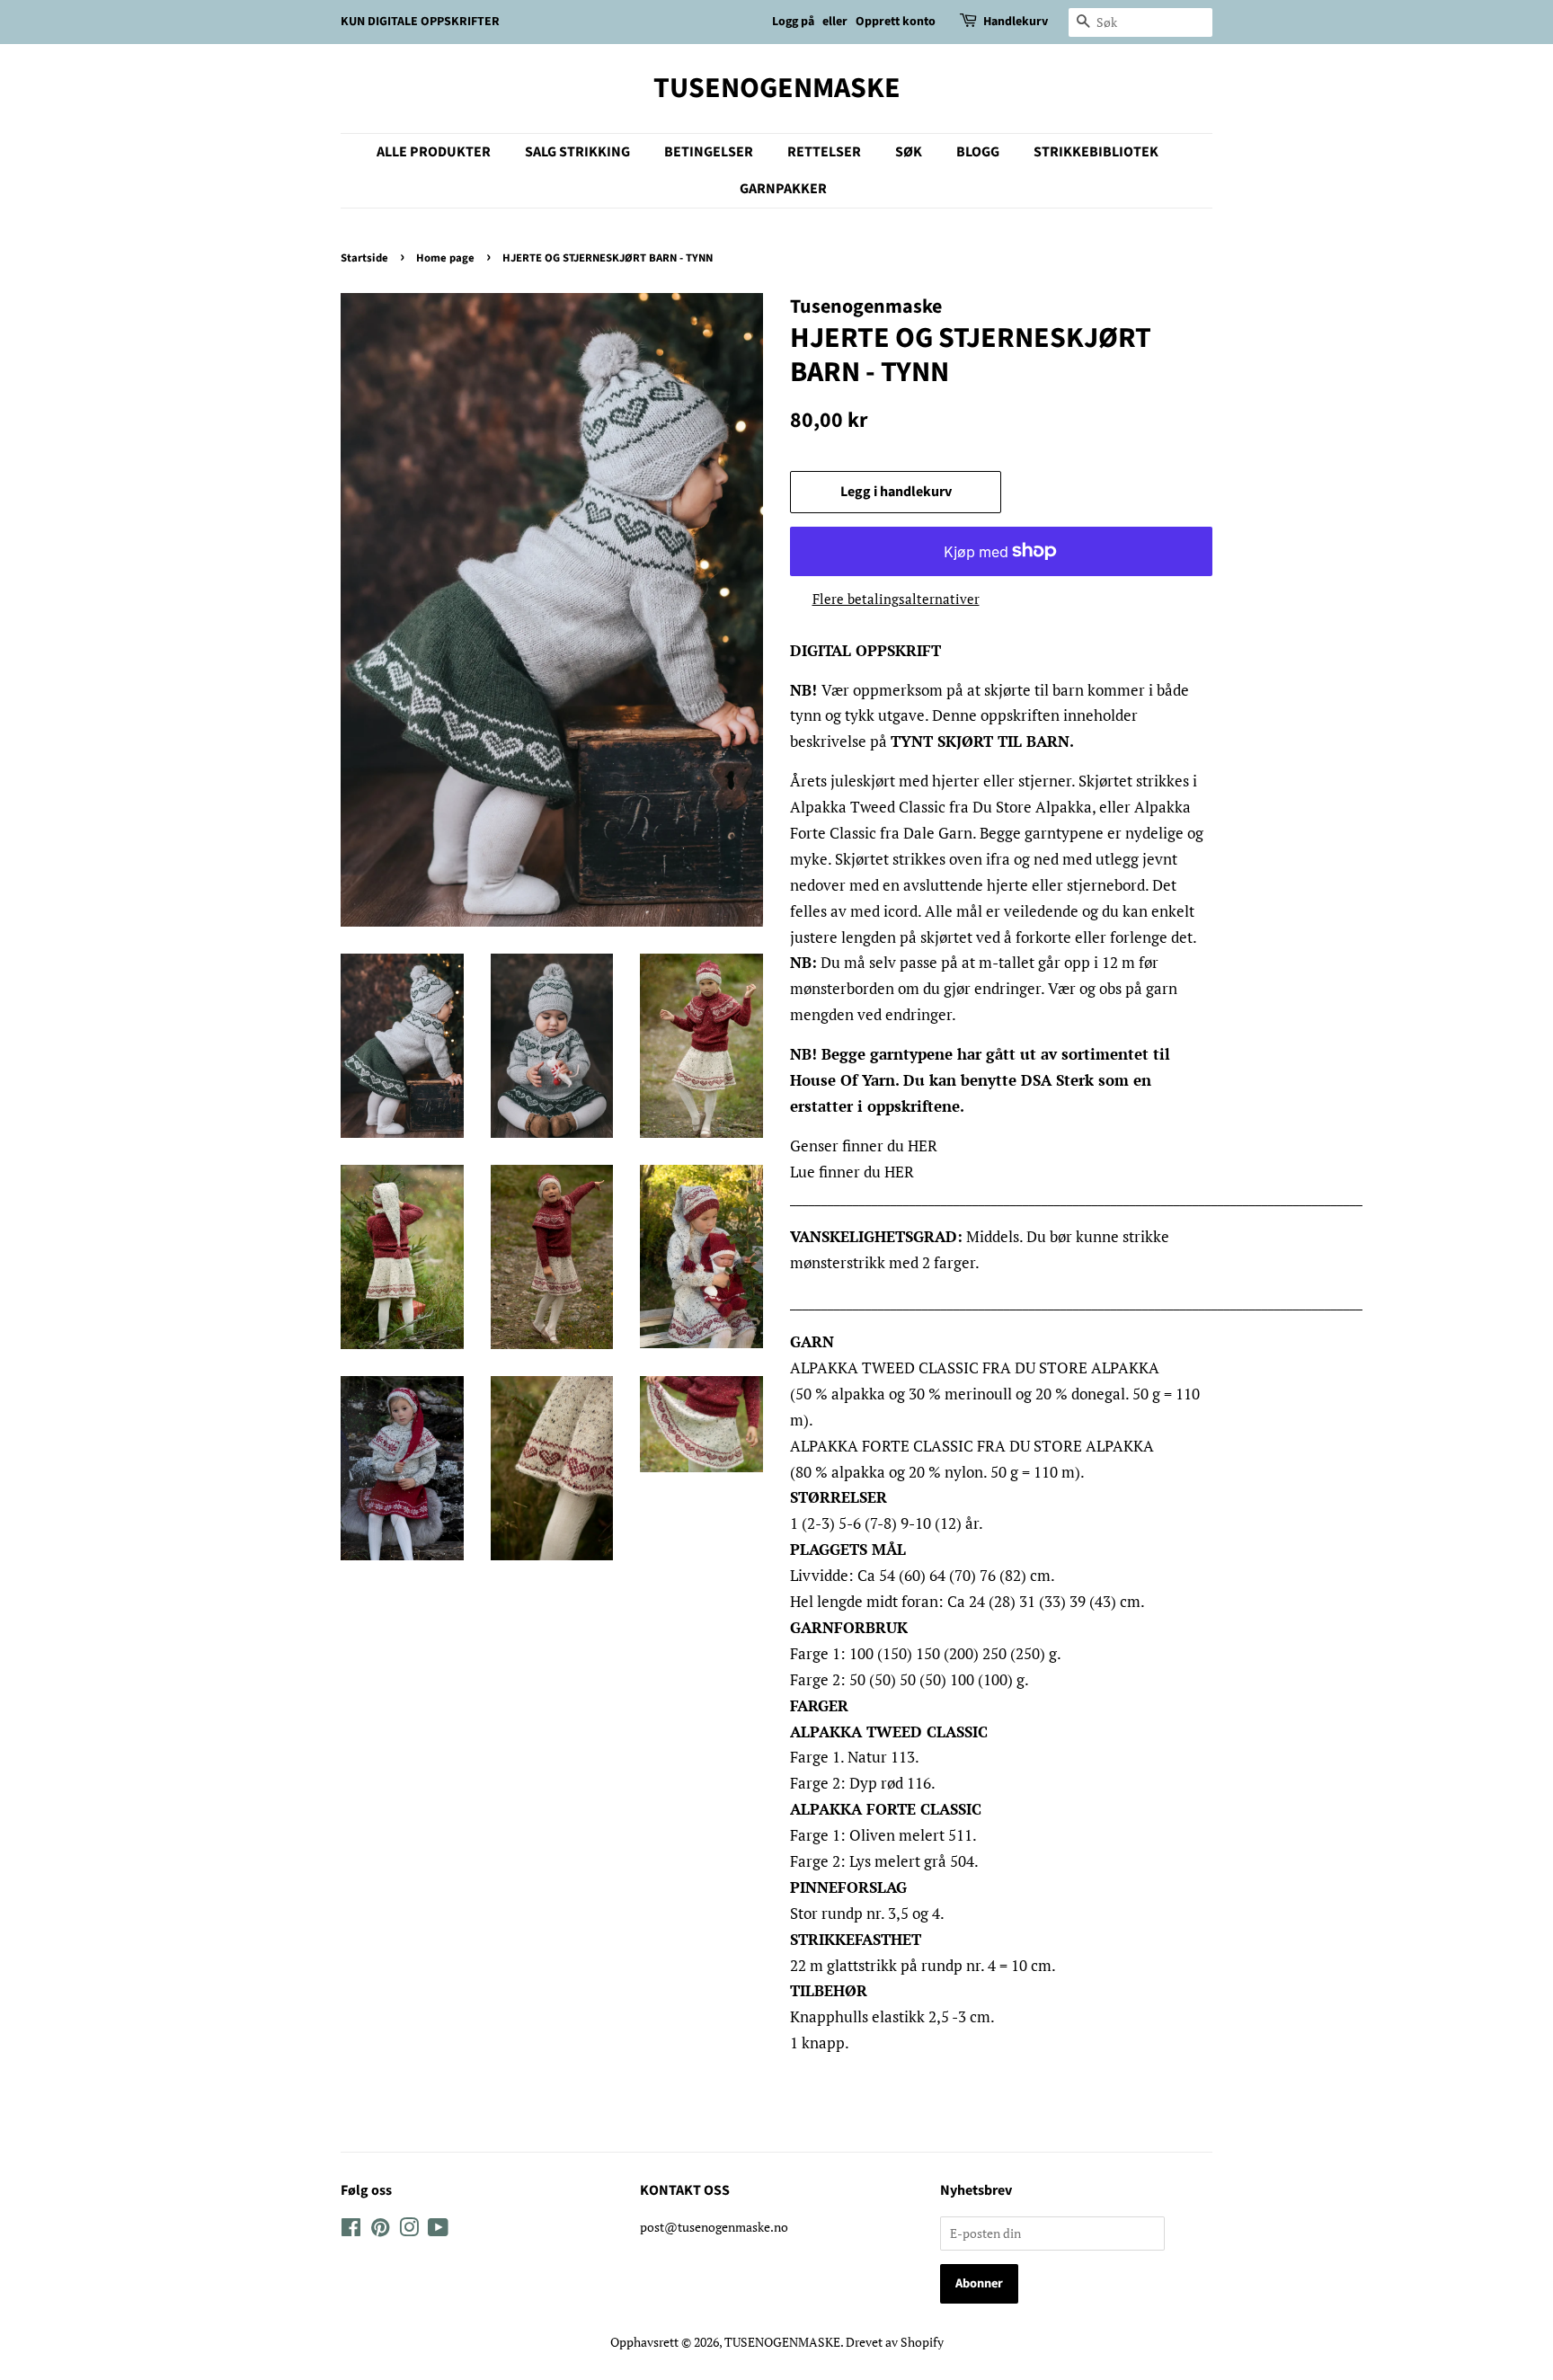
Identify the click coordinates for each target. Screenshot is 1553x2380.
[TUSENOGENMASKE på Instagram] (409, 2230)
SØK (909, 152)
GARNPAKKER (783, 189)
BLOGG (978, 152)
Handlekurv (1016, 22)
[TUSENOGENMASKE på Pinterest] (380, 2230)
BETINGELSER (709, 152)
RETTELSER (824, 152)
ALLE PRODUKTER (434, 152)
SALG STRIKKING (577, 152)
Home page (445, 258)
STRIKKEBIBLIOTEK (1096, 152)
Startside (364, 258)
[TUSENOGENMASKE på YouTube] (438, 2230)
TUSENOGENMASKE (777, 88)
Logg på (793, 22)
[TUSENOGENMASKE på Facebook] (351, 2230)
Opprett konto (896, 22)
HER (923, 1146)
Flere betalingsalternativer (896, 599)
